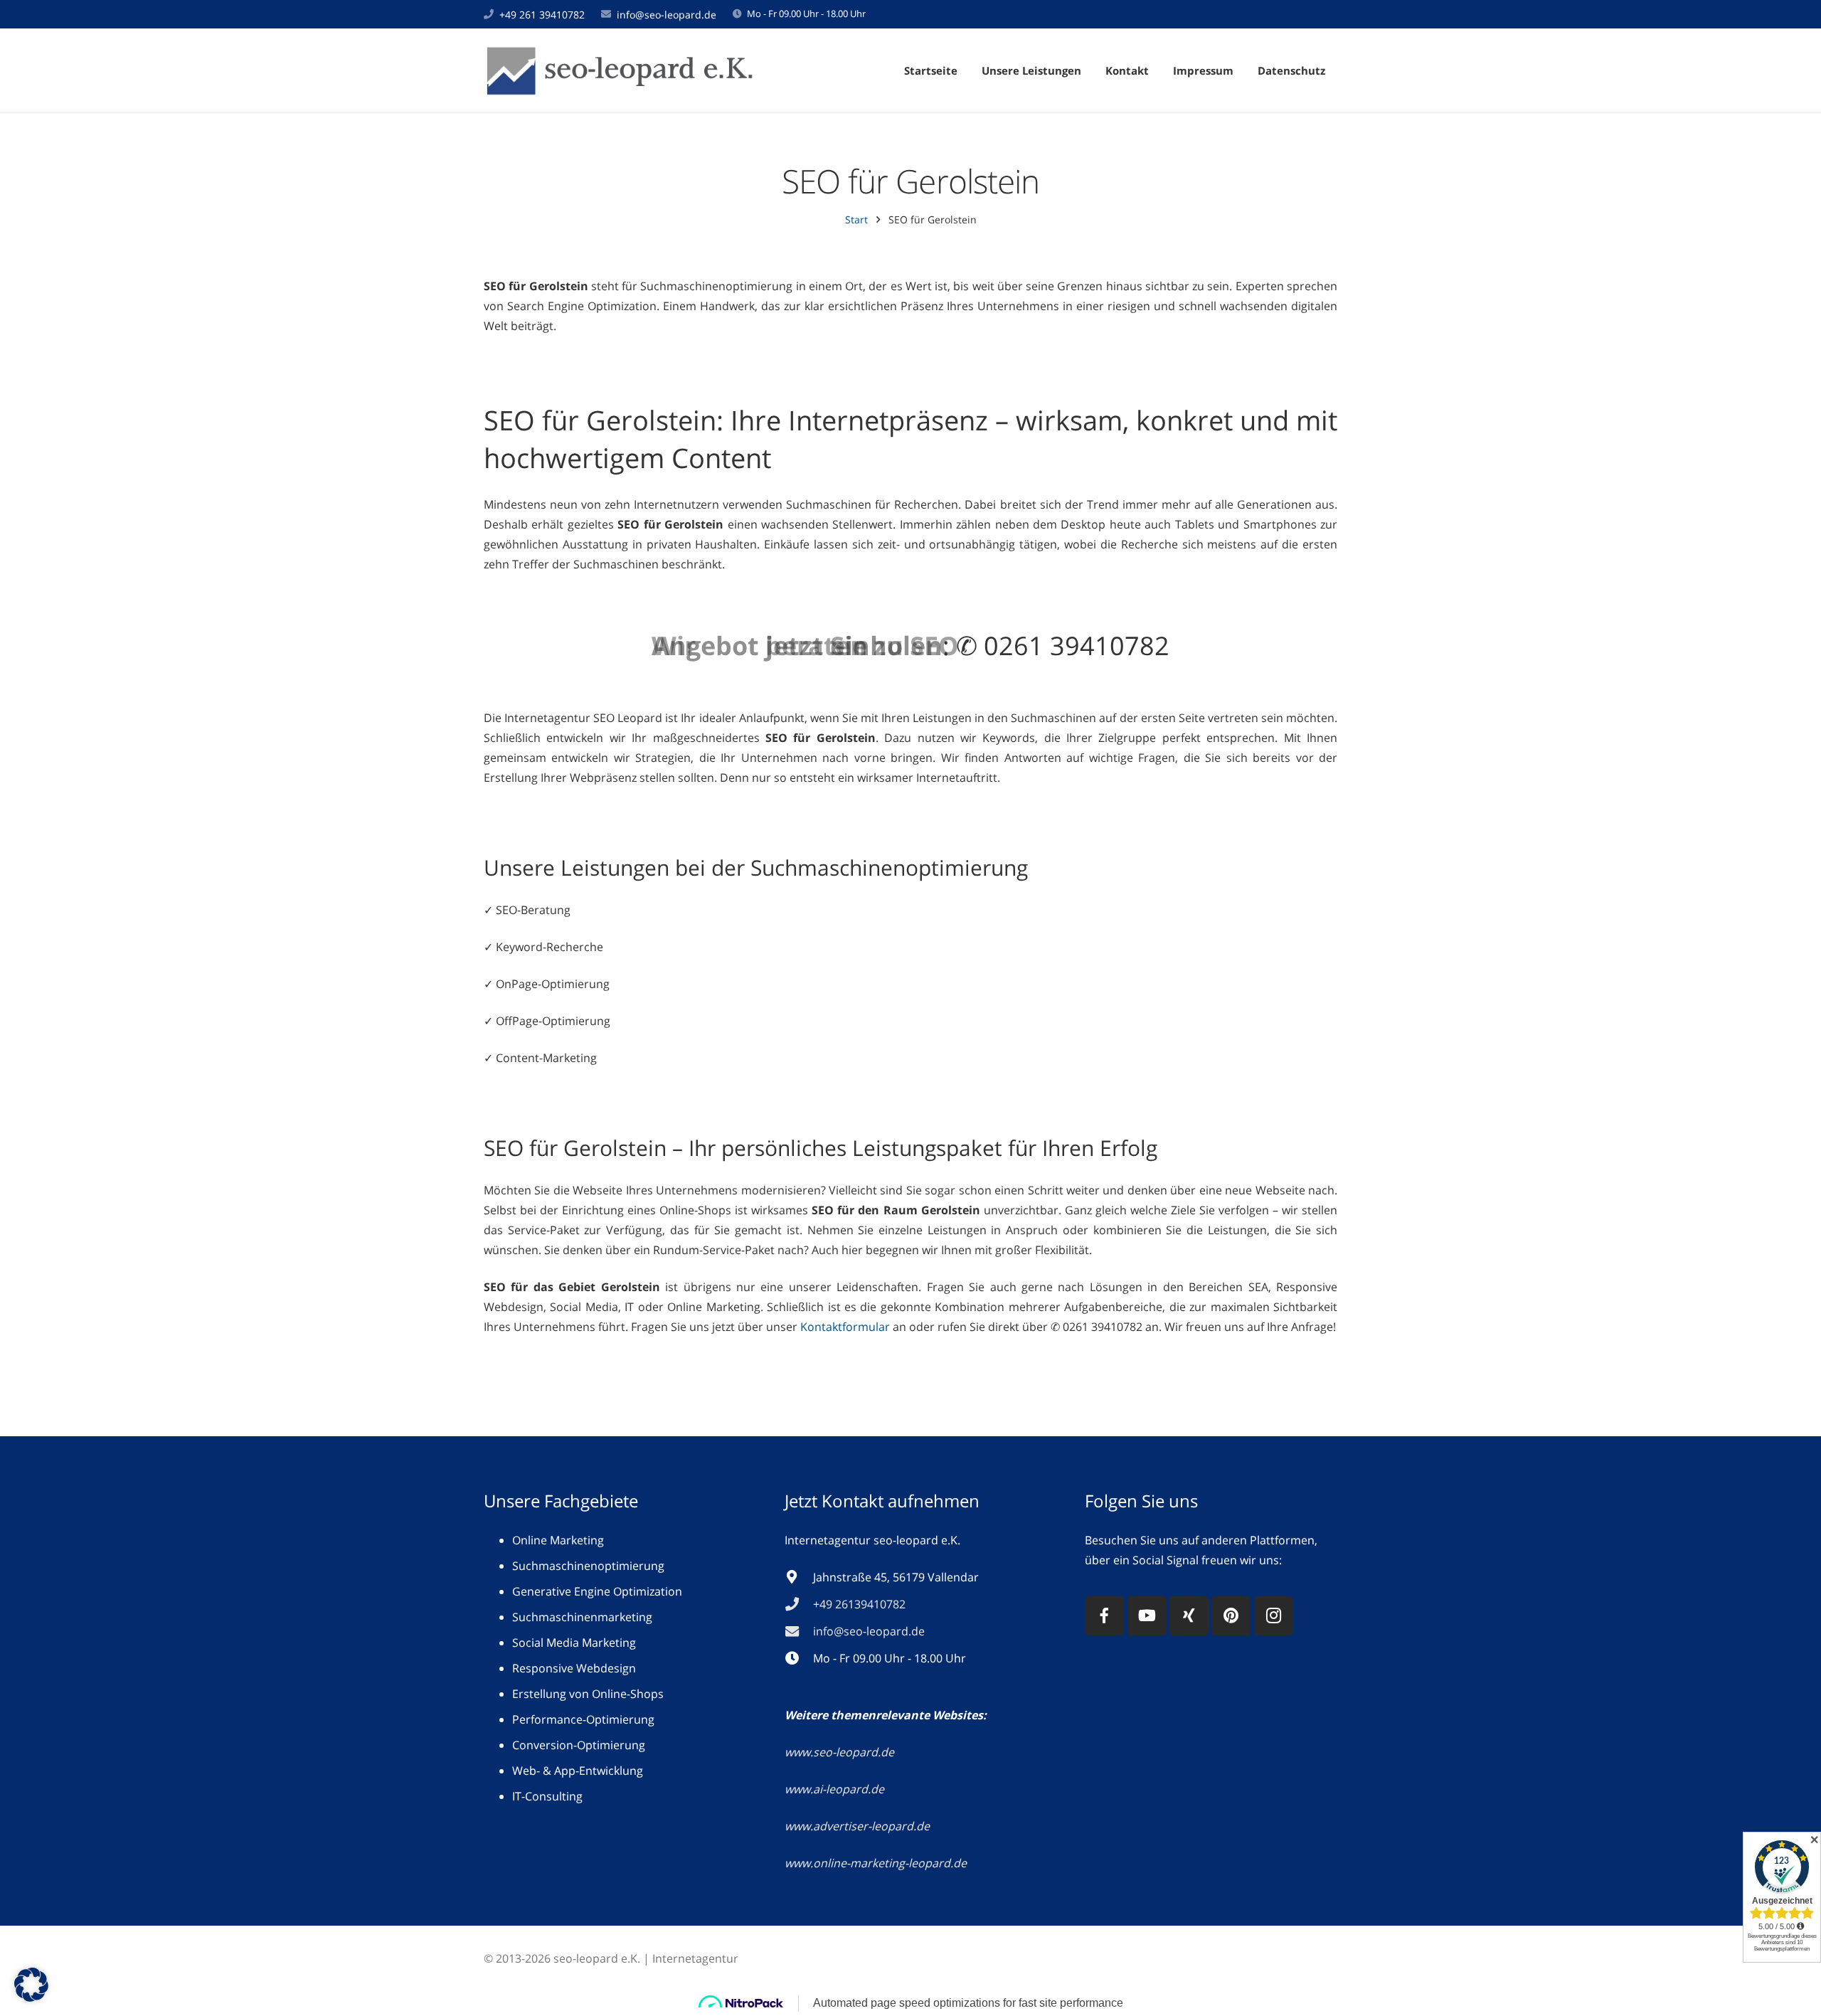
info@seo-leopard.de (667, 15)
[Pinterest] (1231, 1616)
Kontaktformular (845, 1327)
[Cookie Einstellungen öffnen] (31, 1998)
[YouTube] (1147, 1616)
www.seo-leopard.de (839, 1752)
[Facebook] (1104, 1616)
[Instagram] (1274, 1616)
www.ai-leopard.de (834, 1789)
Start (856, 219)
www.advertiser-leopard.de (859, 1826)
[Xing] (1189, 1616)
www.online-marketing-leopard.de (876, 1863)
